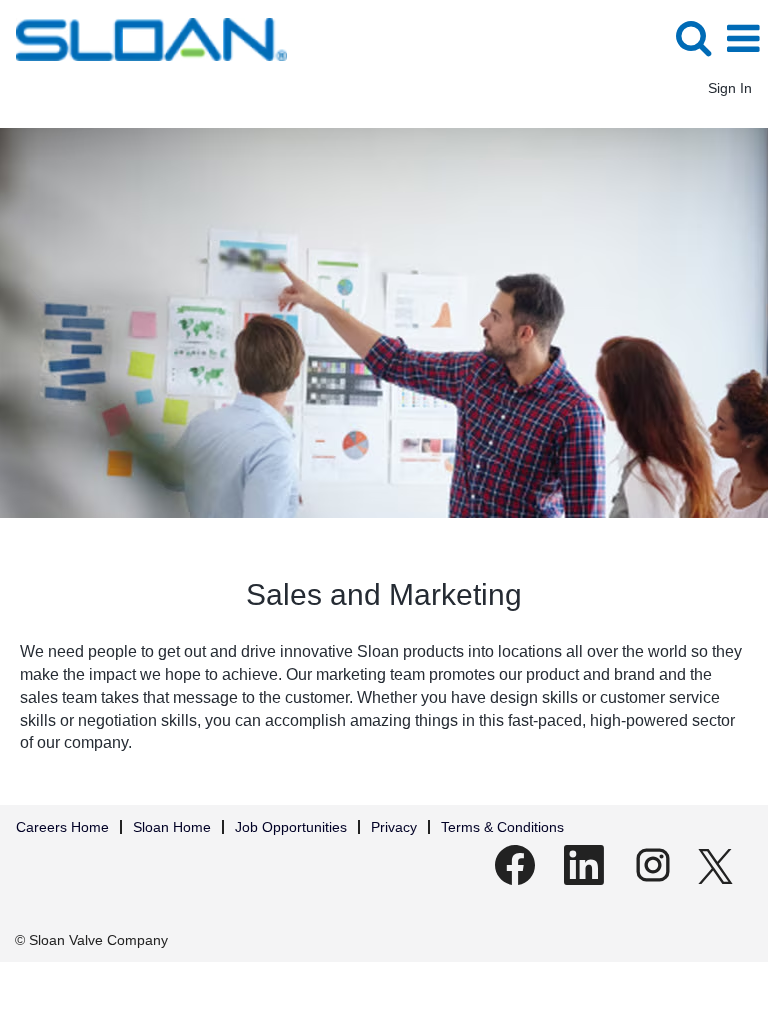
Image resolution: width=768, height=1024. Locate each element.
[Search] (693, 37)
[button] (743, 38)
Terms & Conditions (502, 827)
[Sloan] (144, 38)
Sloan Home (172, 827)
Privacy (394, 827)
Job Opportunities (291, 827)
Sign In (730, 88)
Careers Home (62, 827)
